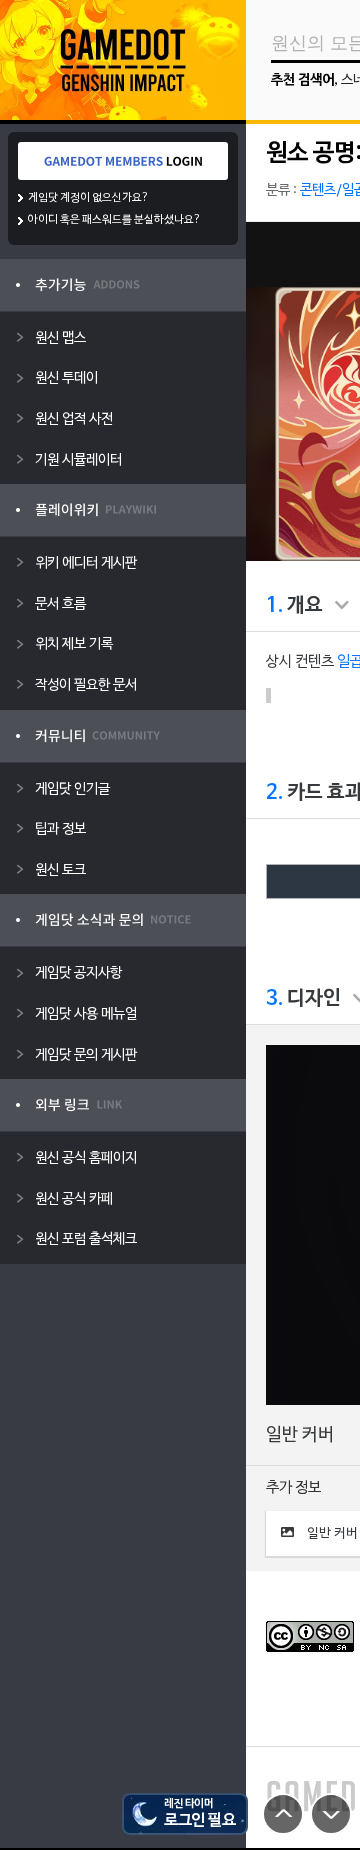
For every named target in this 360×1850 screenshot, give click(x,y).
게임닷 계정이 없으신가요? (88, 198)
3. (274, 999)
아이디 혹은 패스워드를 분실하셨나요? (114, 220)
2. (274, 793)
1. (274, 606)
